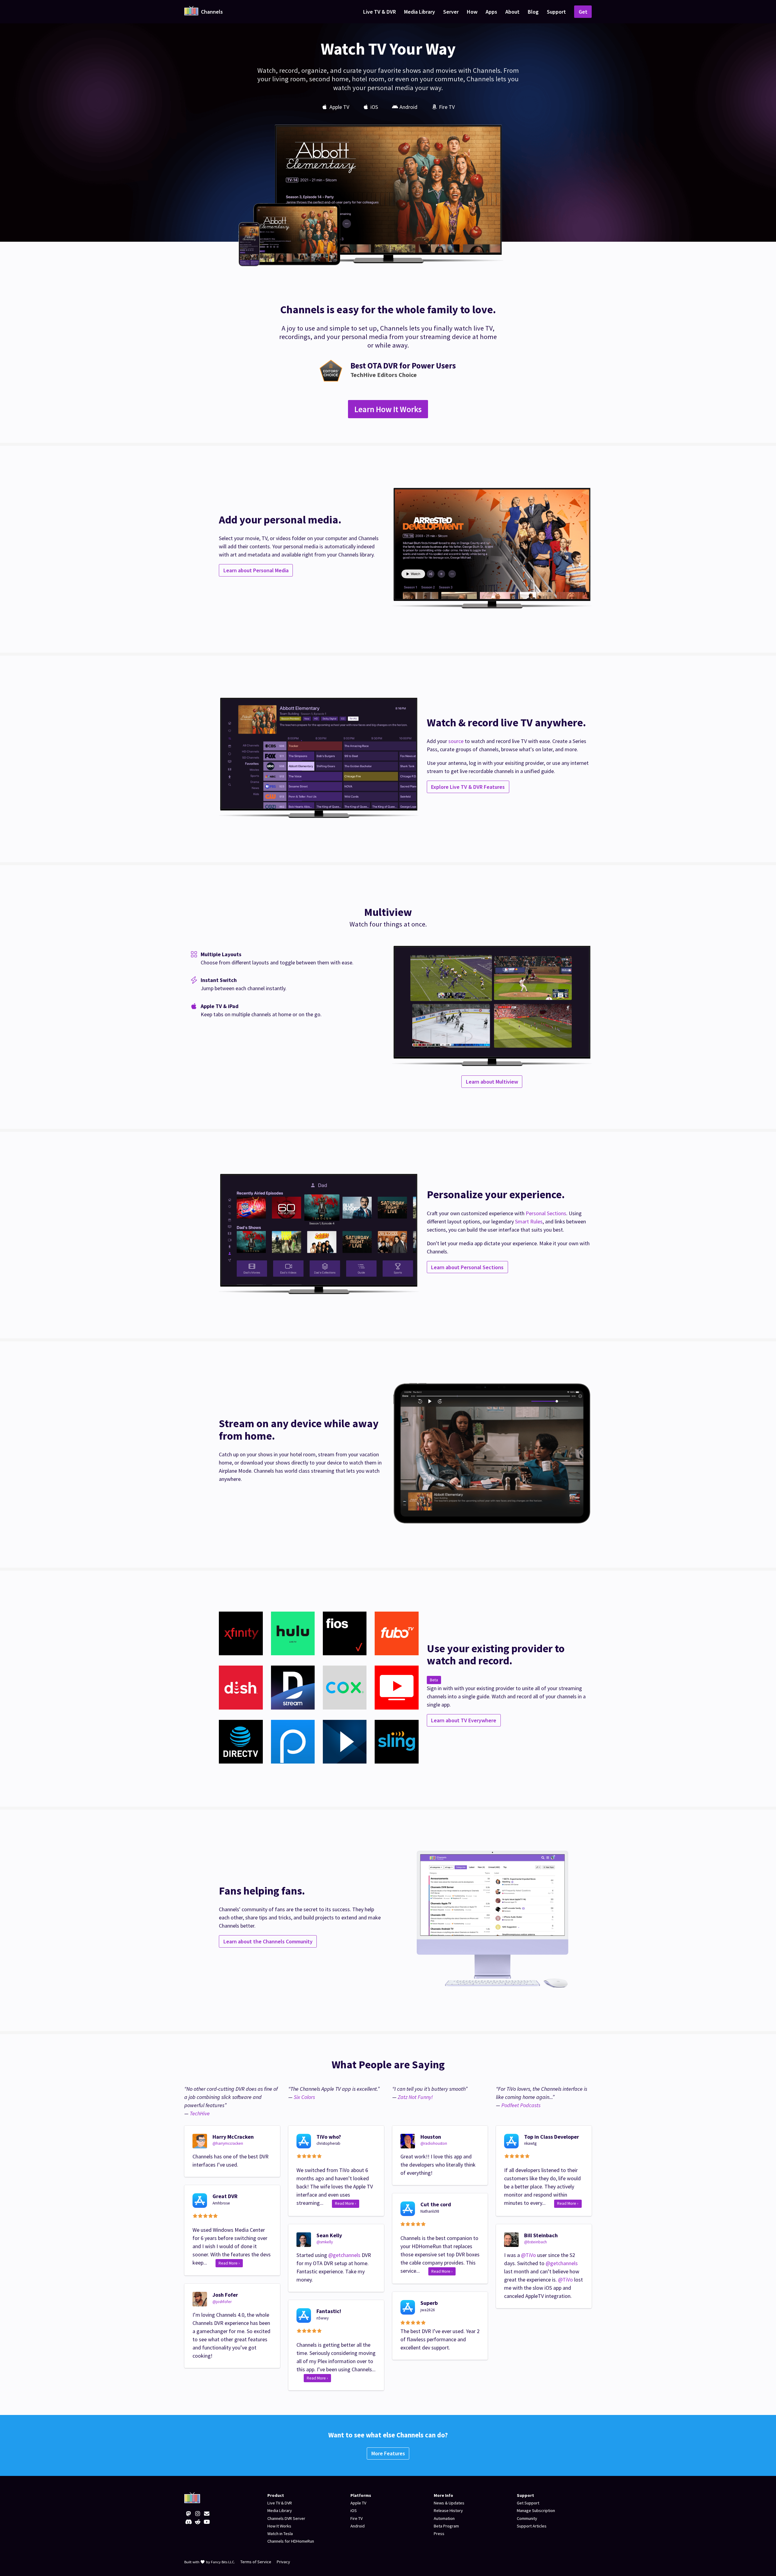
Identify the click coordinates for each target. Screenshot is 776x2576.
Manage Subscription (536, 2510)
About (512, 12)
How (472, 12)
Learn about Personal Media (256, 570)
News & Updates (449, 2503)
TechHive (200, 2113)
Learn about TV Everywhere (464, 1720)
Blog (533, 12)
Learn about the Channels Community (268, 1941)
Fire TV (356, 2518)
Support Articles (532, 2526)
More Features (388, 2453)
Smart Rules (529, 1221)
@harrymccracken (228, 2143)
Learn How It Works (388, 409)
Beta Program (446, 2526)
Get (583, 12)
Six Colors (304, 2097)
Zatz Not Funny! (415, 2097)
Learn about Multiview (492, 1082)
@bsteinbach (535, 2242)
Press (439, 2534)
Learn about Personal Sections (467, 1267)
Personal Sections (546, 1213)
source (456, 741)
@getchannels (344, 2255)
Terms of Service (256, 2562)
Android (358, 2526)
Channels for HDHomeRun (291, 2541)
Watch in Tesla (280, 2534)
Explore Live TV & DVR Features (468, 787)
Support (556, 12)
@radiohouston (434, 2143)
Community (527, 2518)
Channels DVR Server (286, 2518)
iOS (354, 2510)
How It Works (279, 2526)
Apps (491, 12)
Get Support (528, 2503)
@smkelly (325, 2242)
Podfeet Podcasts (521, 2105)
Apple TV (358, 2503)
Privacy (283, 2562)
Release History (448, 2510)
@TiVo (528, 2255)
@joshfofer (222, 2302)
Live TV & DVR (380, 12)
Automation (444, 2518)
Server (451, 12)
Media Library (420, 12)
